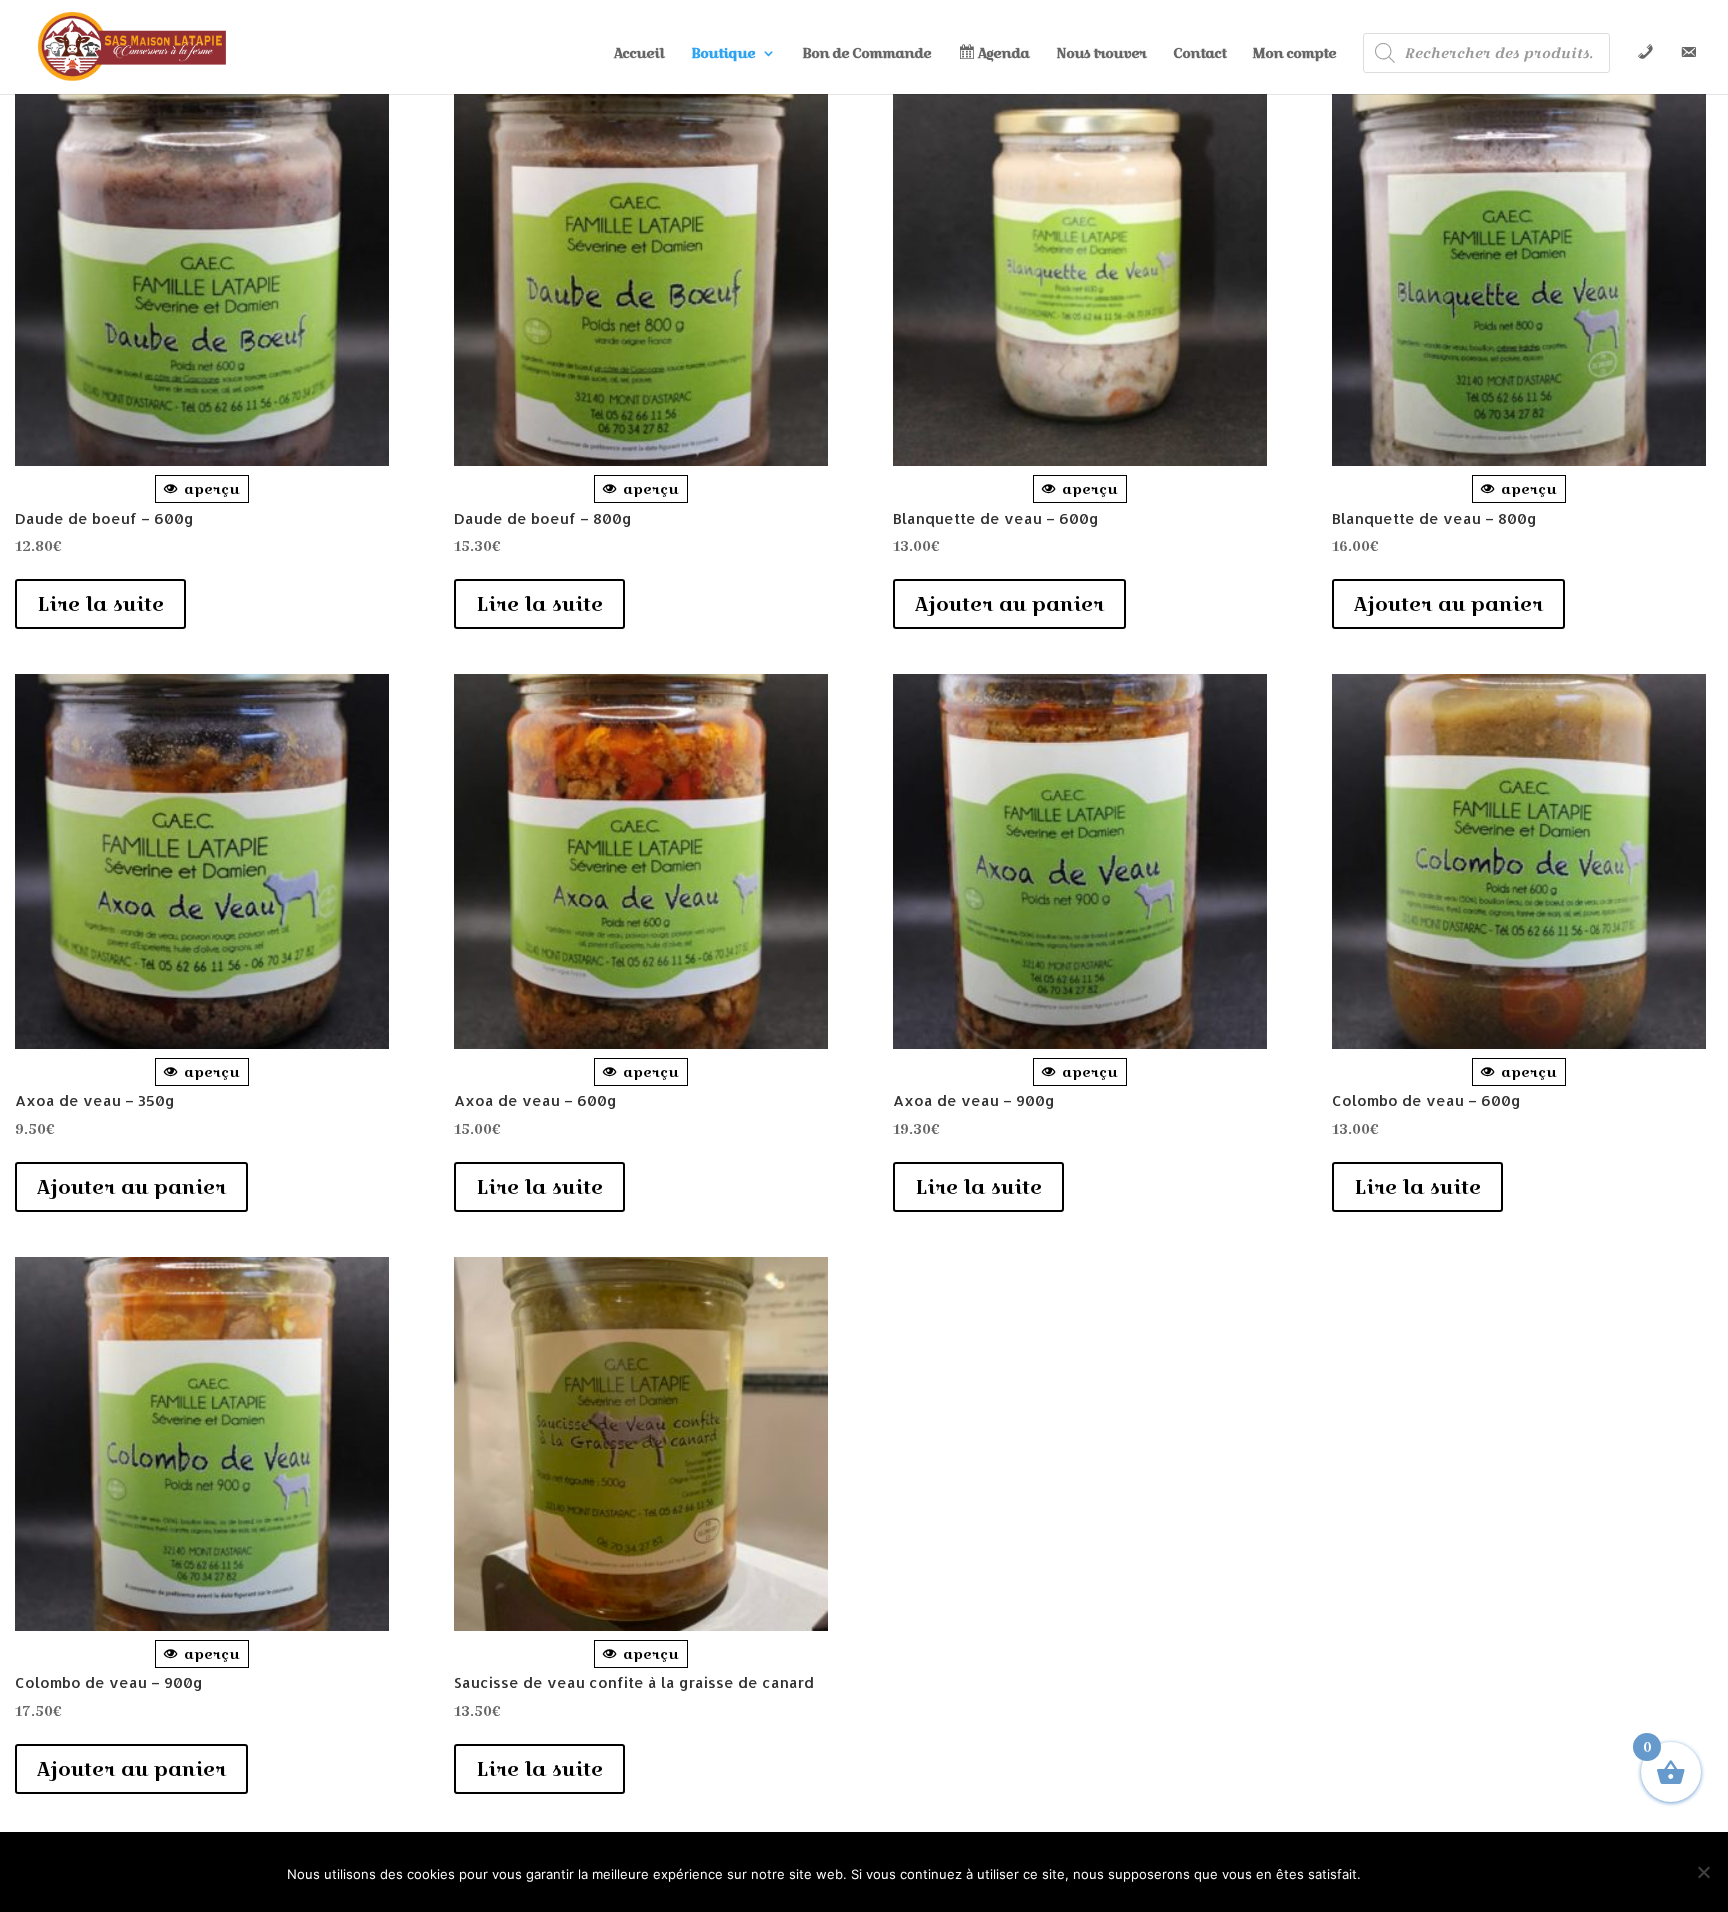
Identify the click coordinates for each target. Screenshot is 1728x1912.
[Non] (1703, 1872)
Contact (1199, 54)
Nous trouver (1101, 54)
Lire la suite (100, 604)
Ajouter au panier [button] (1009, 604)
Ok (1406, 1872)
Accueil (639, 54)
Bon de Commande (866, 54)
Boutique (723, 54)
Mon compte (1294, 54)
